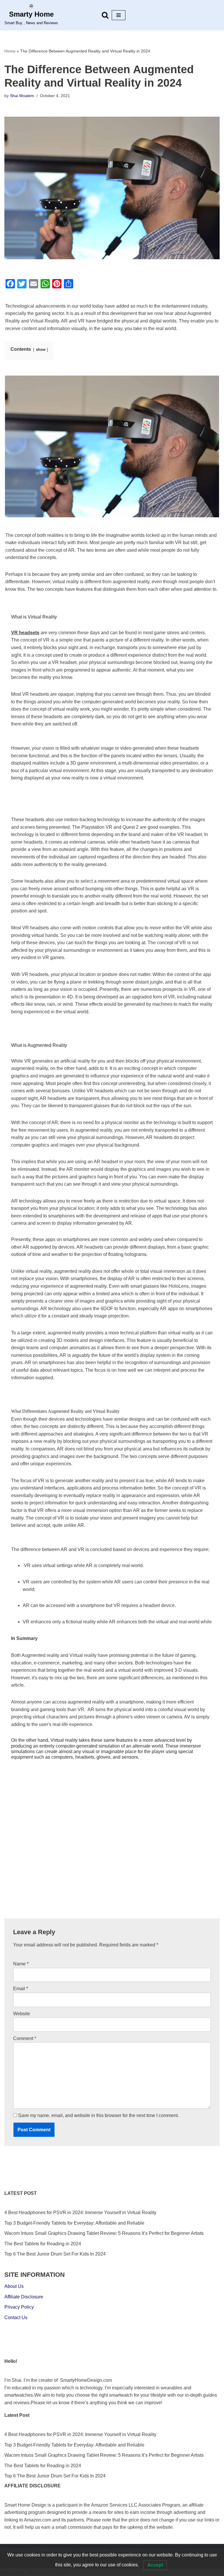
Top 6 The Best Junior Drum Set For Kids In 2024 (55, 2254)
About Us (14, 2286)
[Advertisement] (112, 1860)
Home (10, 51)
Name (21, 1964)
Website (22, 2014)
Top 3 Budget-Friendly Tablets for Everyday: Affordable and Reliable (74, 2223)
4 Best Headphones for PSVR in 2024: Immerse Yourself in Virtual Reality (80, 2213)
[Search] (105, 15)
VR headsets (25, 633)
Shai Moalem (22, 96)
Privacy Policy (19, 2307)
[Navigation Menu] (119, 15)
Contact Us (16, 2317)
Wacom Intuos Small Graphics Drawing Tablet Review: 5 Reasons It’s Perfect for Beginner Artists (104, 2233)
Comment (25, 2038)
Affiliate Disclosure (24, 2297)
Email (21, 1989)
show (41, 349)
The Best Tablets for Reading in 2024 (43, 2244)
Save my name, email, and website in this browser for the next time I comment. (98, 2115)
